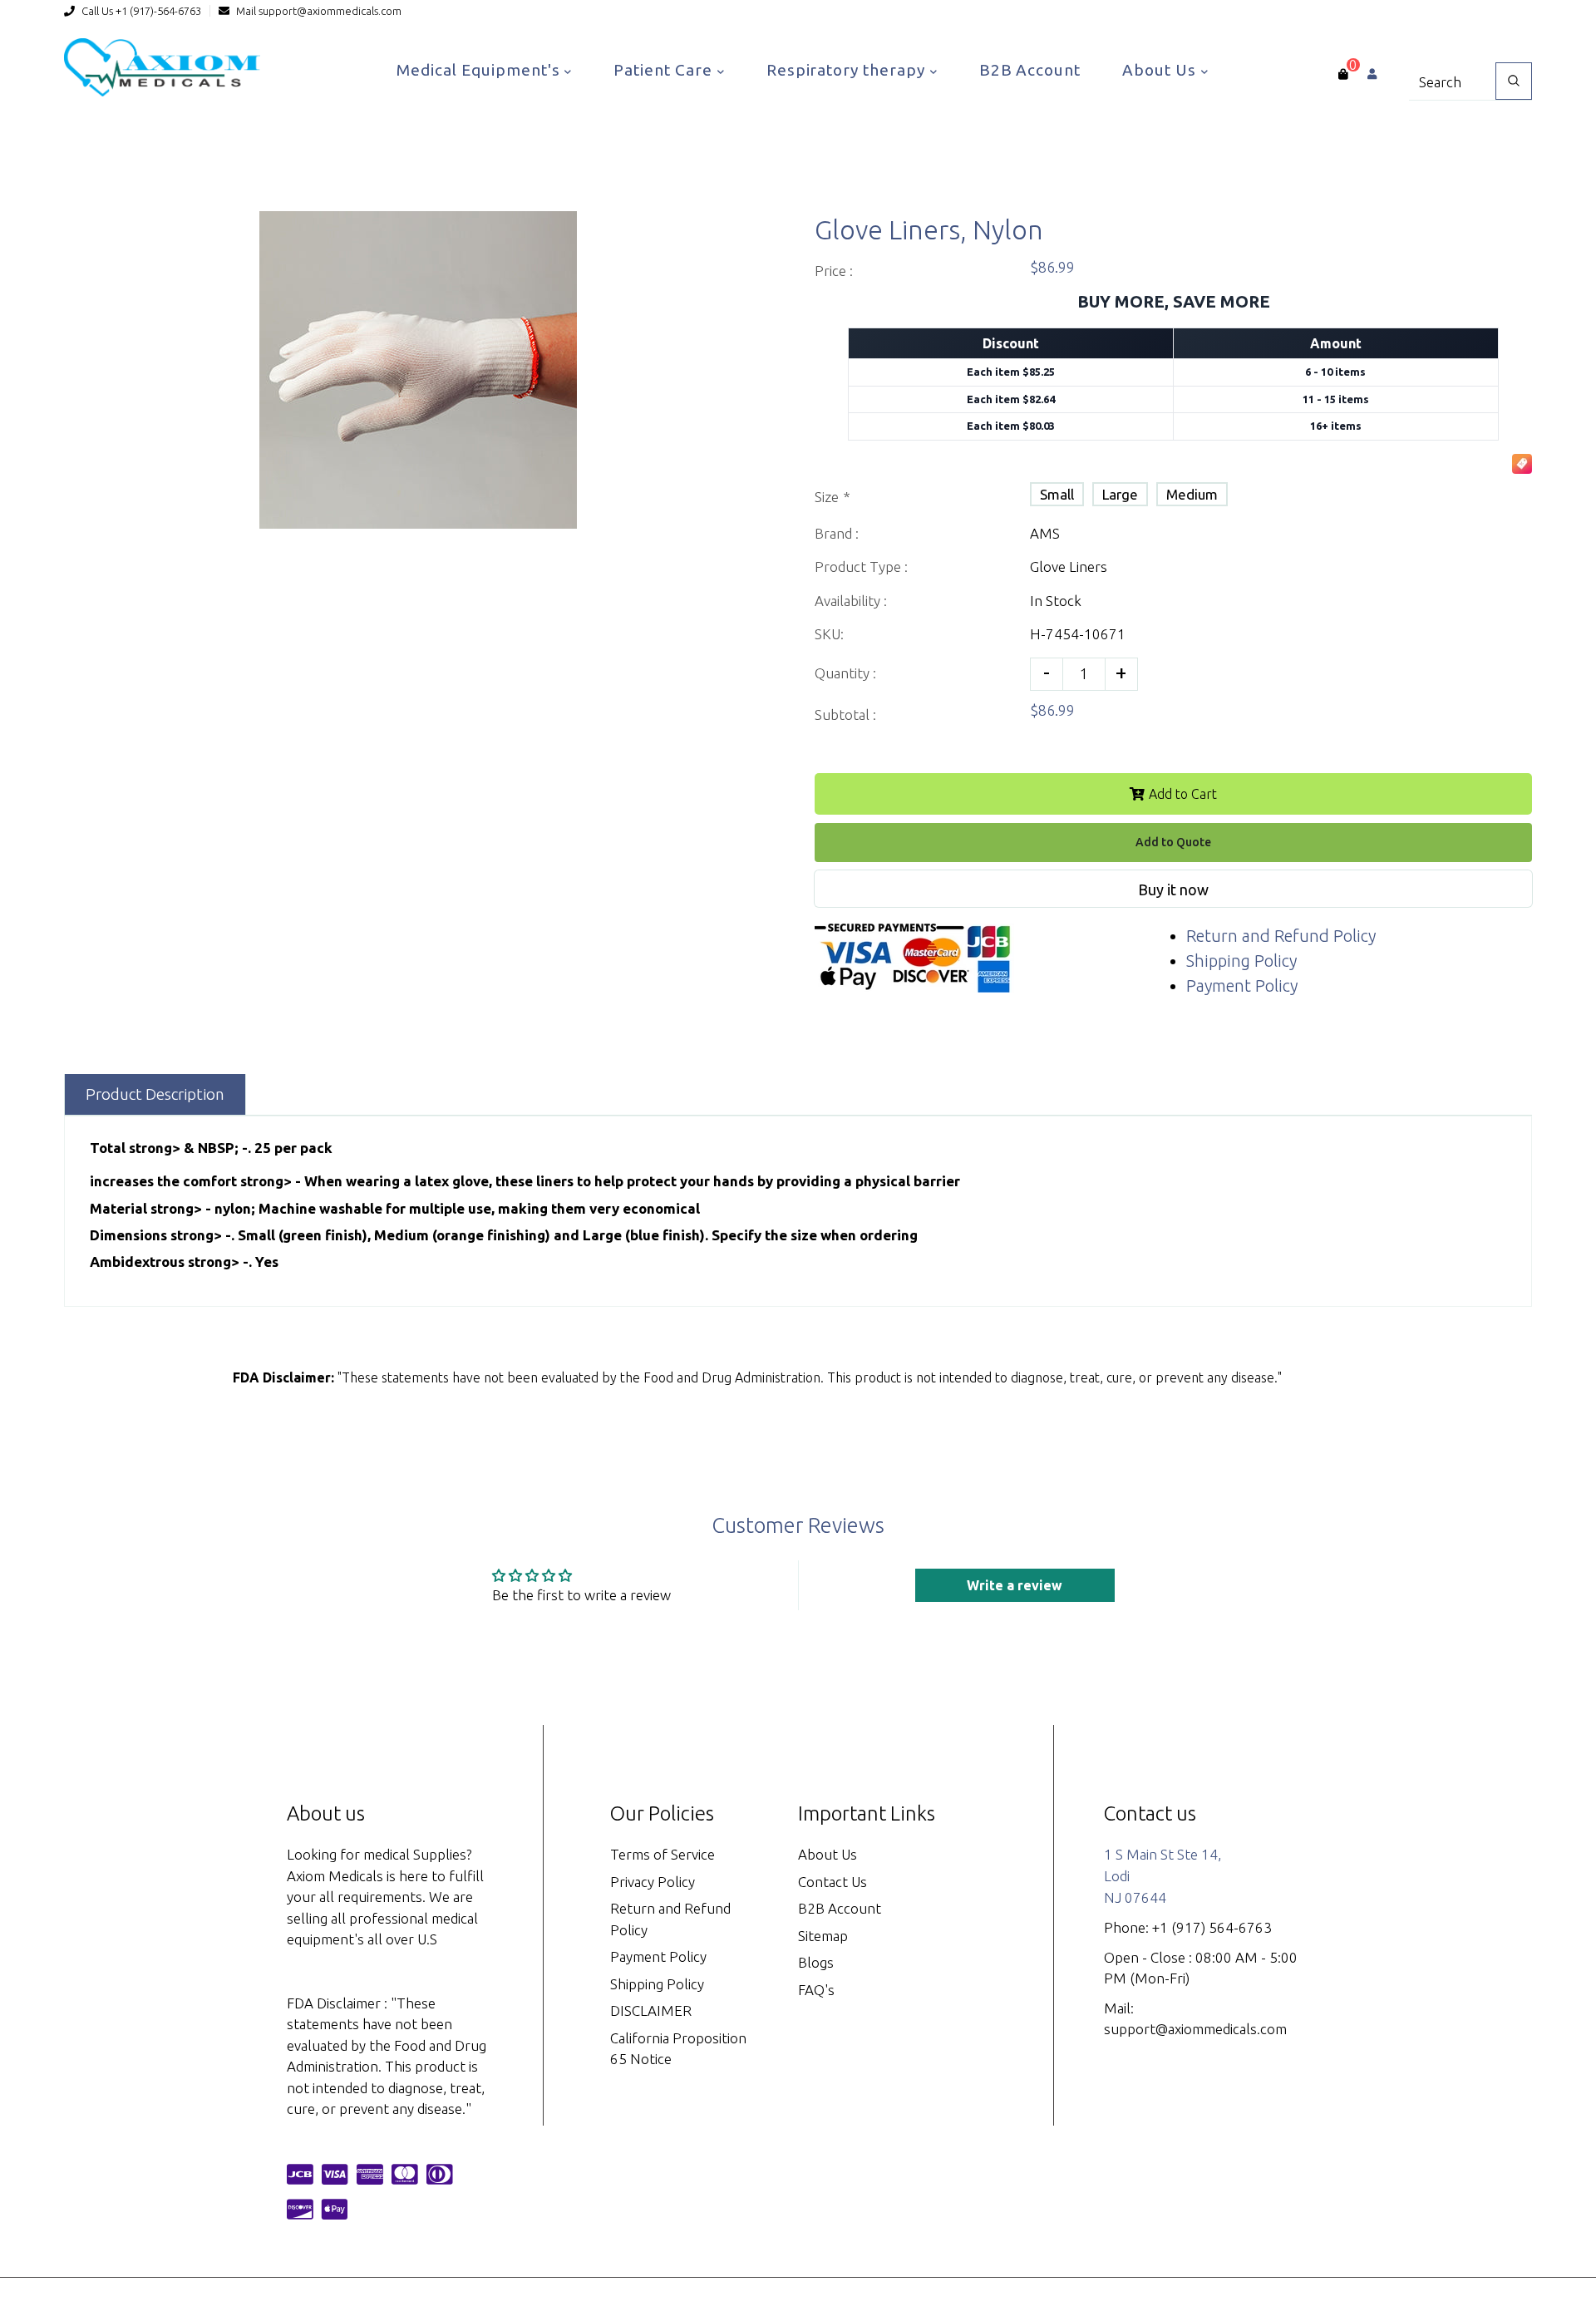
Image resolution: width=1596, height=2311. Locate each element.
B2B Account (1030, 70)
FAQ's (816, 1990)
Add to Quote (1173, 842)
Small (1057, 494)
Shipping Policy (1241, 961)
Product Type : (861, 567)
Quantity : (845, 673)
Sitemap (823, 1936)
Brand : (837, 533)
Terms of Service (663, 1854)
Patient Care (665, 70)
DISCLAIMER (651, 2010)
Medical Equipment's (480, 70)
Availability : (851, 601)
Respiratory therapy (848, 70)
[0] (1343, 74)
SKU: (829, 634)
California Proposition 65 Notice (678, 2049)
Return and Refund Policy (1281, 936)
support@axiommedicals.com (330, 11)
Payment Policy (1242, 986)
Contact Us (832, 1882)
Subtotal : (845, 714)
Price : (834, 271)
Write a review (1015, 1585)
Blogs (816, 1962)
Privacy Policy (653, 1882)
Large (1120, 494)
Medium (1192, 494)
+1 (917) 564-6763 (1212, 1927)
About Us (1161, 70)
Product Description (155, 1094)
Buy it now (1173, 889)
